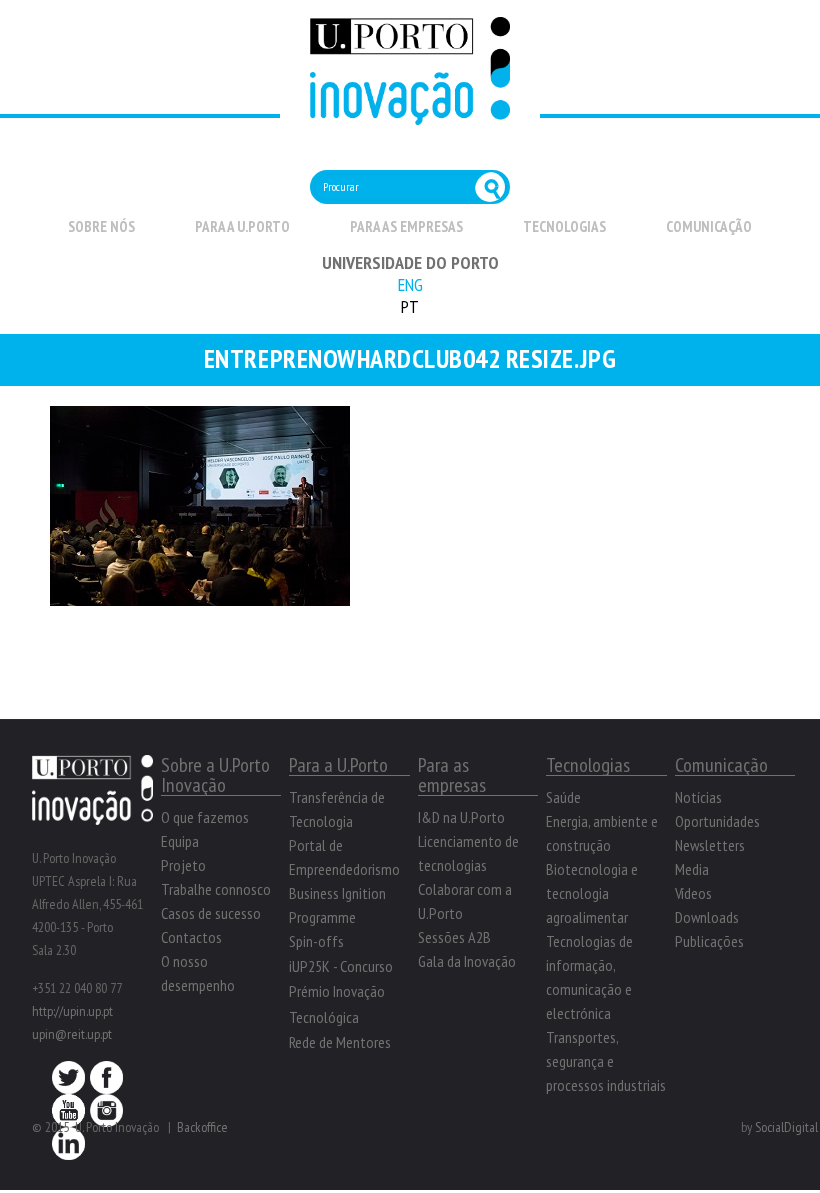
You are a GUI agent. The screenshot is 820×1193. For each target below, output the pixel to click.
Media (692, 869)
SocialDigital (786, 1127)
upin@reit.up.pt (72, 1034)
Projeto (183, 865)
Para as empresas (406, 226)
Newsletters (710, 845)
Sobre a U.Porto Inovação (215, 775)
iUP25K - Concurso (341, 966)
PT (410, 306)
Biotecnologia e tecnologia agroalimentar (592, 893)
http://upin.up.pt (72, 1011)
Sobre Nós (101, 226)
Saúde (563, 797)
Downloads (707, 917)
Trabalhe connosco (216, 889)
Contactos (191, 937)
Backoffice (202, 1127)
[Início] (410, 113)
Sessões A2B (454, 937)
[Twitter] (68, 1083)
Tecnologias (564, 226)
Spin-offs (316, 941)
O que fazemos (205, 817)
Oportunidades (717, 821)
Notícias (698, 797)
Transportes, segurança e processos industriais (606, 1061)
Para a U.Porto (242, 226)
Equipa (180, 841)
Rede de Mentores (340, 1042)
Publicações (709, 941)
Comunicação (709, 226)
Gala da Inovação (467, 961)
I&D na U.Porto (461, 817)
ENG (410, 284)
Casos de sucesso (211, 913)
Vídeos (693, 893)
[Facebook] (106, 1083)
